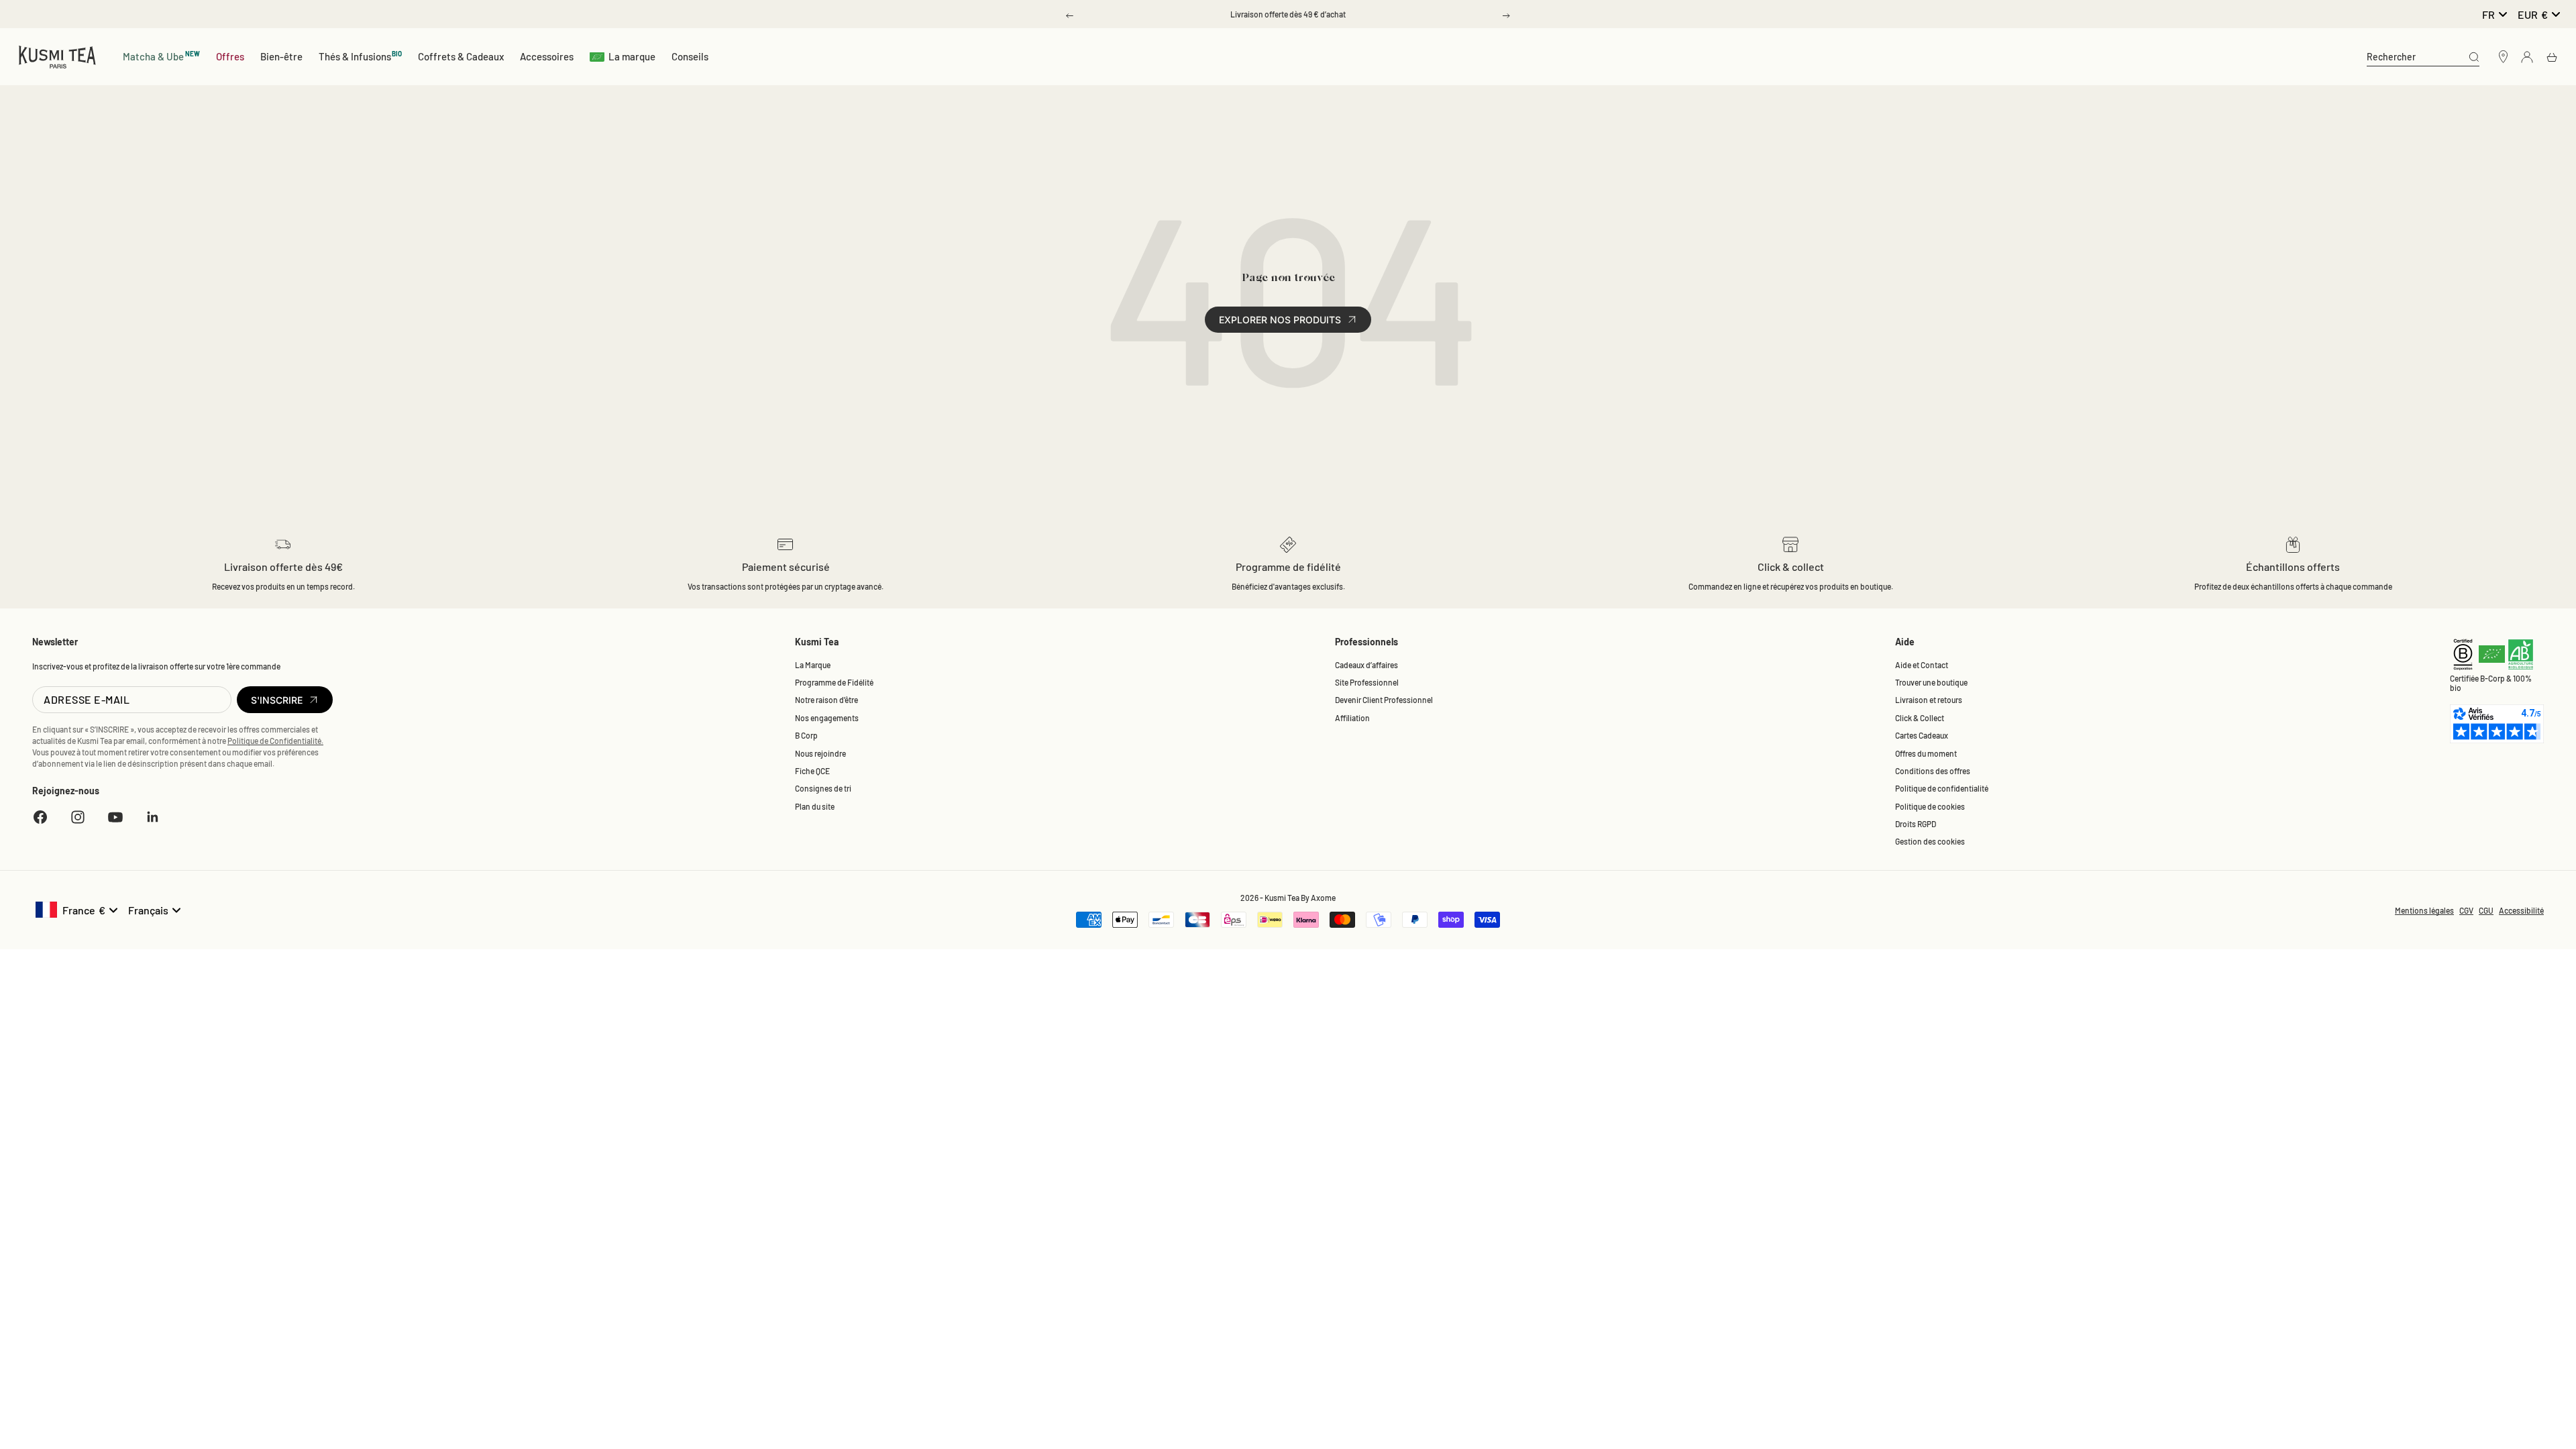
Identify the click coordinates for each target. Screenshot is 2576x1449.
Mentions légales (2424, 910)
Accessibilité (2521, 910)
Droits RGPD (1916, 824)
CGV (2466, 910)
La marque (632, 56)
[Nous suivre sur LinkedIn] (153, 817)
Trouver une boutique (1931, 682)
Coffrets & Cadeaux (461, 56)
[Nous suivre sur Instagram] (78, 817)
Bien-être (281, 56)
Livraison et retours (1929, 700)
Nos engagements (827, 718)
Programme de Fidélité (834, 682)
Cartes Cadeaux (1922, 735)
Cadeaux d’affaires (1366, 665)
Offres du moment (1926, 753)
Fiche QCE (812, 771)
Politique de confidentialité (1942, 788)
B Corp (806, 735)
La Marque (813, 665)
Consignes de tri (823, 788)
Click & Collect (1920, 718)
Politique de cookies (1930, 806)
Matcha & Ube (161, 56)
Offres (230, 56)
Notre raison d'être (826, 700)
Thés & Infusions (361, 56)
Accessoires (547, 56)
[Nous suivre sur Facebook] (40, 817)
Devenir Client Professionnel (1384, 700)
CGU (2486, 910)
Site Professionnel (1367, 682)
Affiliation (1352, 718)
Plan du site (815, 806)
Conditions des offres (1933, 771)
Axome (1323, 898)
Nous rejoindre (820, 753)
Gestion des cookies (1930, 841)
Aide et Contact (1922, 665)
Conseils (690, 56)
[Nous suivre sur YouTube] (115, 817)
